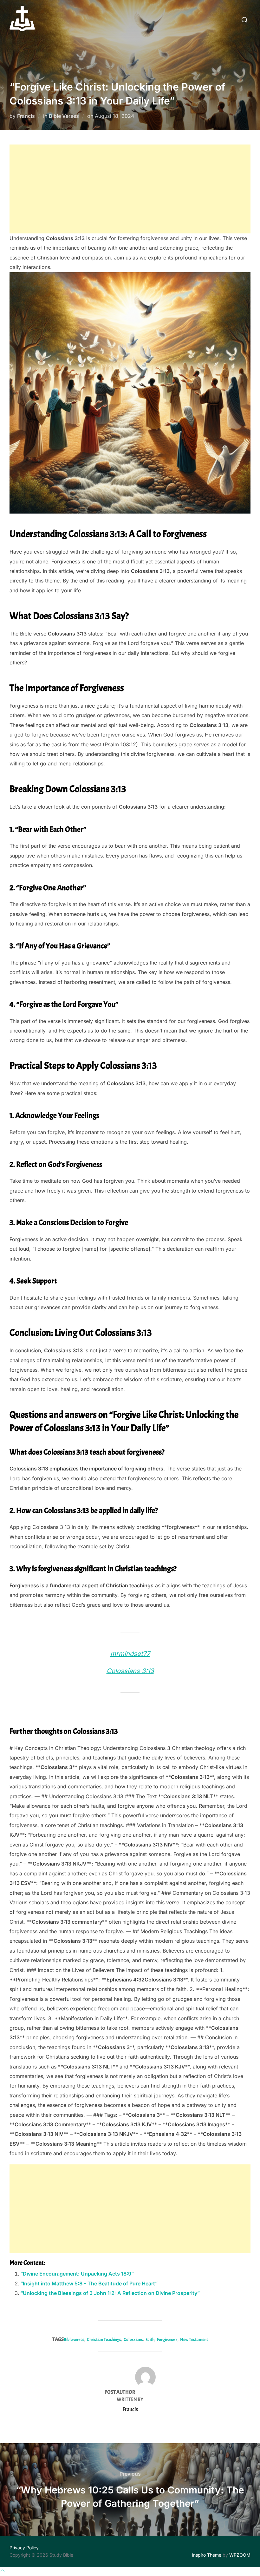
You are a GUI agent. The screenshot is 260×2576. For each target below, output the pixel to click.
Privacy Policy (24, 2548)
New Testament (194, 2340)
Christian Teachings (104, 2340)
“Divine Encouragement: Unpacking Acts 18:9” (77, 2274)
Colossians (133, 2340)
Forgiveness (167, 2340)
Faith (150, 2340)
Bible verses (74, 2340)
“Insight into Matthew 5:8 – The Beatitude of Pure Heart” (89, 2283)
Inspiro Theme (207, 2555)
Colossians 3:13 (130, 1671)
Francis (26, 116)
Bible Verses (64, 116)
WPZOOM (240, 2555)
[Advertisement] (130, 189)
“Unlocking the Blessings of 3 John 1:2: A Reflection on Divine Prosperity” (110, 2293)
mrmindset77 (130, 1654)
